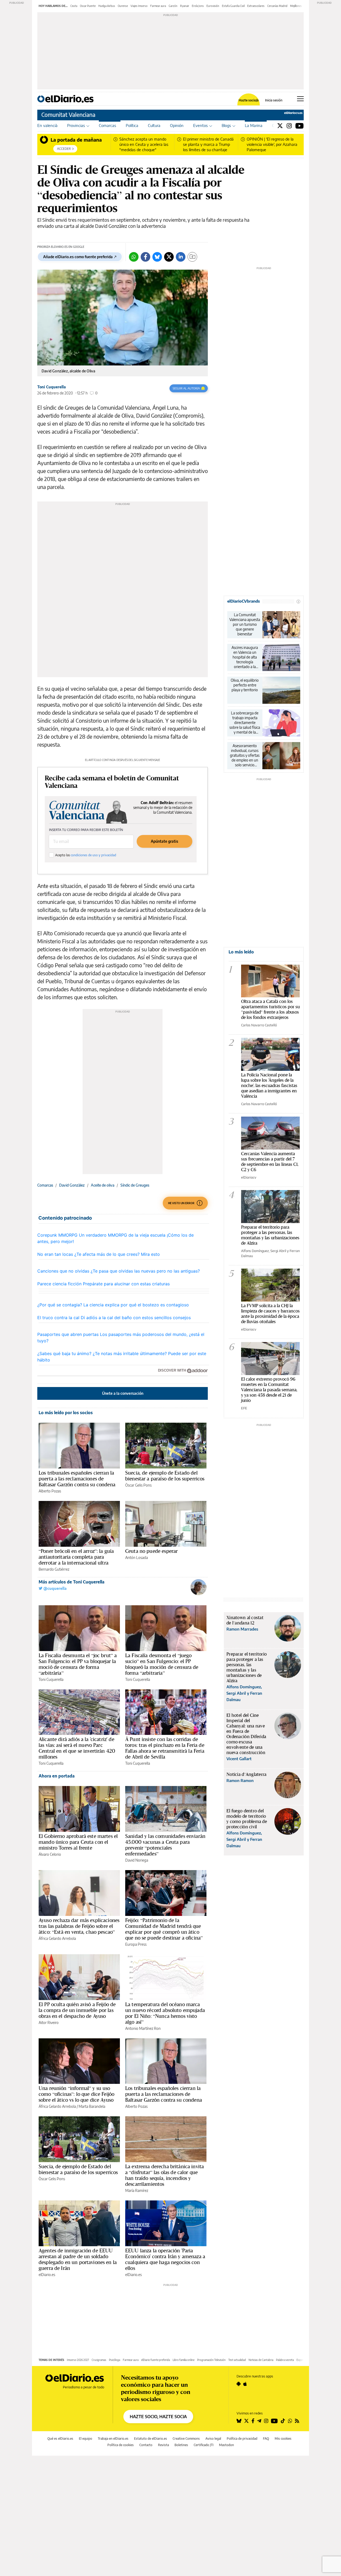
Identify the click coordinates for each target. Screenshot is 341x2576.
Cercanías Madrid (277, 6)
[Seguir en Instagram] (266, 2421)
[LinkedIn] (181, 257)
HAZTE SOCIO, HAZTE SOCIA (158, 2417)
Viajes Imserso (139, 6)
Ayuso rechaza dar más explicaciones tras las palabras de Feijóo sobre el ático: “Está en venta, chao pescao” (79, 1926)
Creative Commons (186, 2439)
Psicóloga (115, 2360)
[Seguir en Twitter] (246, 2421)
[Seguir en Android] (239, 2384)
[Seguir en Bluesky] (239, 2421)
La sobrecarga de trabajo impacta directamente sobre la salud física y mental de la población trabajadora (245, 723)
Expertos (302, 2360)
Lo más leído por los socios (66, 1413)
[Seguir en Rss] (297, 2421)
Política (132, 125)
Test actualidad (237, 2360)
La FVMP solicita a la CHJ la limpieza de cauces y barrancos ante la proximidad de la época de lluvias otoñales (270, 1313)
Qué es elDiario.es (60, 2439)
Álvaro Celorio (50, 1854)
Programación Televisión (211, 2360)
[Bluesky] (157, 257)
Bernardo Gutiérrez (54, 1569)
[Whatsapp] (134, 257)
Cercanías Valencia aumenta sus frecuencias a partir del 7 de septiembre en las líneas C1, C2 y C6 (270, 1161)
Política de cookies (121, 2445)
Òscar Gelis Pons (138, 1485)
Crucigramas (99, 2360)
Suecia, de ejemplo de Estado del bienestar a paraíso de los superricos (165, 1476)
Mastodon (226, 2445)
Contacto (146, 2445)
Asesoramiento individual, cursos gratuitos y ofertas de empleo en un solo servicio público (245, 755)
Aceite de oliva (103, 1185)
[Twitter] (280, 125)
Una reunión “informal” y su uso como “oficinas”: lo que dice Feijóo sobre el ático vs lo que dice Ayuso (76, 2094)
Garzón (173, 6)
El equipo (86, 2439)
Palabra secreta (285, 2360)
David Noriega (137, 1860)
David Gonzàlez (72, 1185)
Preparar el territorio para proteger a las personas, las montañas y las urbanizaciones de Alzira (270, 1235)
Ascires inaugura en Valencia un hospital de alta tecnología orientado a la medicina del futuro (245, 657)
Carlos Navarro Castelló (259, 1025)
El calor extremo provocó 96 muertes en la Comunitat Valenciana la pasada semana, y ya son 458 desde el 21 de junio (269, 1390)
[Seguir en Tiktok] (283, 2421)
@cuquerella (54, 1588)
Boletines (181, 2445)
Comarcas (107, 125)
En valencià (47, 125)
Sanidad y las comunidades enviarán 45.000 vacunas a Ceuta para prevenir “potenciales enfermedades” (165, 1845)
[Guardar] (192, 257)
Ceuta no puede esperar (151, 1551)
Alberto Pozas (50, 1491)
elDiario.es (47, 2275)
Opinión (177, 125)
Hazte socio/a (249, 100)
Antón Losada (137, 1557)
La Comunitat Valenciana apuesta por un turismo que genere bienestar (245, 624)
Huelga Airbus (107, 6)
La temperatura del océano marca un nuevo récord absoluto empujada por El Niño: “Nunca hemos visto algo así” (165, 2013)
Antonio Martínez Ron (143, 2028)
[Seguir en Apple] (245, 2384)
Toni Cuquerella (52, 387)
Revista (163, 2445)
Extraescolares (256, 6)
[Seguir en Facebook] (253, 2421)
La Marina (254, 125)
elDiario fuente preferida (156, 2360)
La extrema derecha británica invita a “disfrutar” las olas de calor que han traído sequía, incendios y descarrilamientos (165, 2175)
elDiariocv (249, 1177)
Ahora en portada (57, 1776)
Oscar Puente (88, 6)
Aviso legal (213, 2439)
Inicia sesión (274, 100)
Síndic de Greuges (135, 1185)
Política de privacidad (242, 2439)
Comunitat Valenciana (68, 115)
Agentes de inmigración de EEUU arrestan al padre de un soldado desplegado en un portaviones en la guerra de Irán (78, 2259)
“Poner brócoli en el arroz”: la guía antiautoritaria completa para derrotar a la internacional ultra (76, 1557)
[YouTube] (300, 125)
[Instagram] (289, 125)
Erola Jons (198, 6)
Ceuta (74, 6)
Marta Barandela (92, 2106)
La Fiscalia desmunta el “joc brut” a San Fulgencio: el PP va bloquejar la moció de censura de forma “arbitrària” (78, 1664)
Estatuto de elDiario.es (151, 2439)
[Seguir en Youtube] (274, 2421)
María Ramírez (137, 2190)
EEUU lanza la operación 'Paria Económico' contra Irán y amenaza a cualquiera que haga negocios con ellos (165, 2259)
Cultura (154, 125)
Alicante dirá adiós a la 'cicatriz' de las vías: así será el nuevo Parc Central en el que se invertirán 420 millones (77, 1748)
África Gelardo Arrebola (57, 1938)
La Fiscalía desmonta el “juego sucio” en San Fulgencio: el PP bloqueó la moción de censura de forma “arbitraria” (162, 1664)
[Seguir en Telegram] (259, 2421)
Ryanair (185, 6)
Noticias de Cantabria (261, 2360)
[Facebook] (145, 257)
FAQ (266, 2439)
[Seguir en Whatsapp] (290, 2421)
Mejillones (296, 6)
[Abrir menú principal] (300, 99)
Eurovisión (213, 6)
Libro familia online (184, 2360)
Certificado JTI (204, 2445)
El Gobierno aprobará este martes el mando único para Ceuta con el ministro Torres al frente (78, 1842)
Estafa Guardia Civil (233, 6)
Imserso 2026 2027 (78, 2360)
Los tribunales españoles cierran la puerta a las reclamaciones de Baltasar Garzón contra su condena (77, 1479)
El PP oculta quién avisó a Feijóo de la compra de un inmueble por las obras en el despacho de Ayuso (77, 2010)
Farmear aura (158, 6)
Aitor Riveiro (49, 2022)
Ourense (123, 6)
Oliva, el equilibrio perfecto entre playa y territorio (245, 685)
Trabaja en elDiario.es (113, 2439)
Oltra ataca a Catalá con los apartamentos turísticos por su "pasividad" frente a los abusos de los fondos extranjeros (270, 1009)
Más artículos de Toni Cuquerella (72, 1582)
